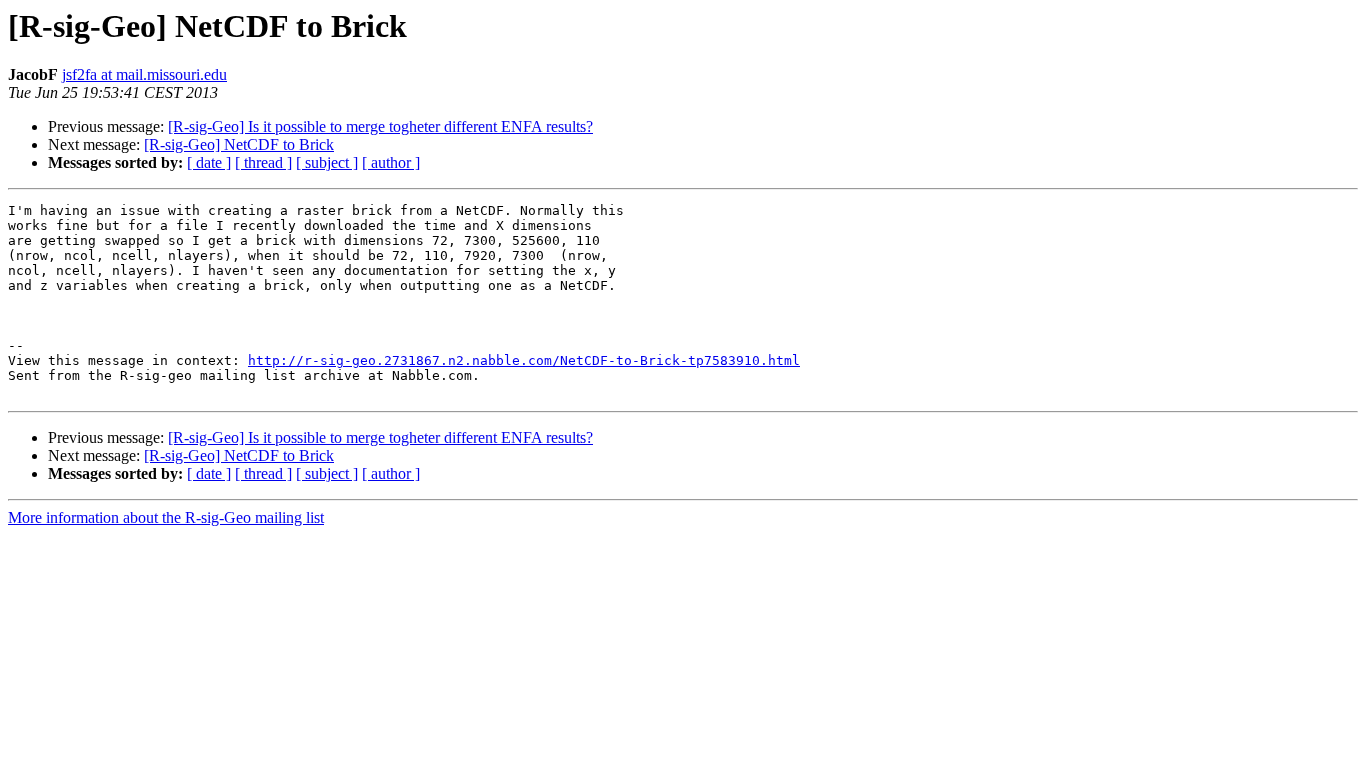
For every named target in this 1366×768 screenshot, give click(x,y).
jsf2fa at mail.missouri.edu (144, 74)
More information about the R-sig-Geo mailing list (166, 517)
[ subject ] (327, 162)
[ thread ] (263, 162)
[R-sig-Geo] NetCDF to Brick (239, 144)
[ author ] (391, 162)
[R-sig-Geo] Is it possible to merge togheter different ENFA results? (380, 126)
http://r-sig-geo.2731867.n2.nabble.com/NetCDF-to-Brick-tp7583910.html (524, 360)
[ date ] (209, 162)
